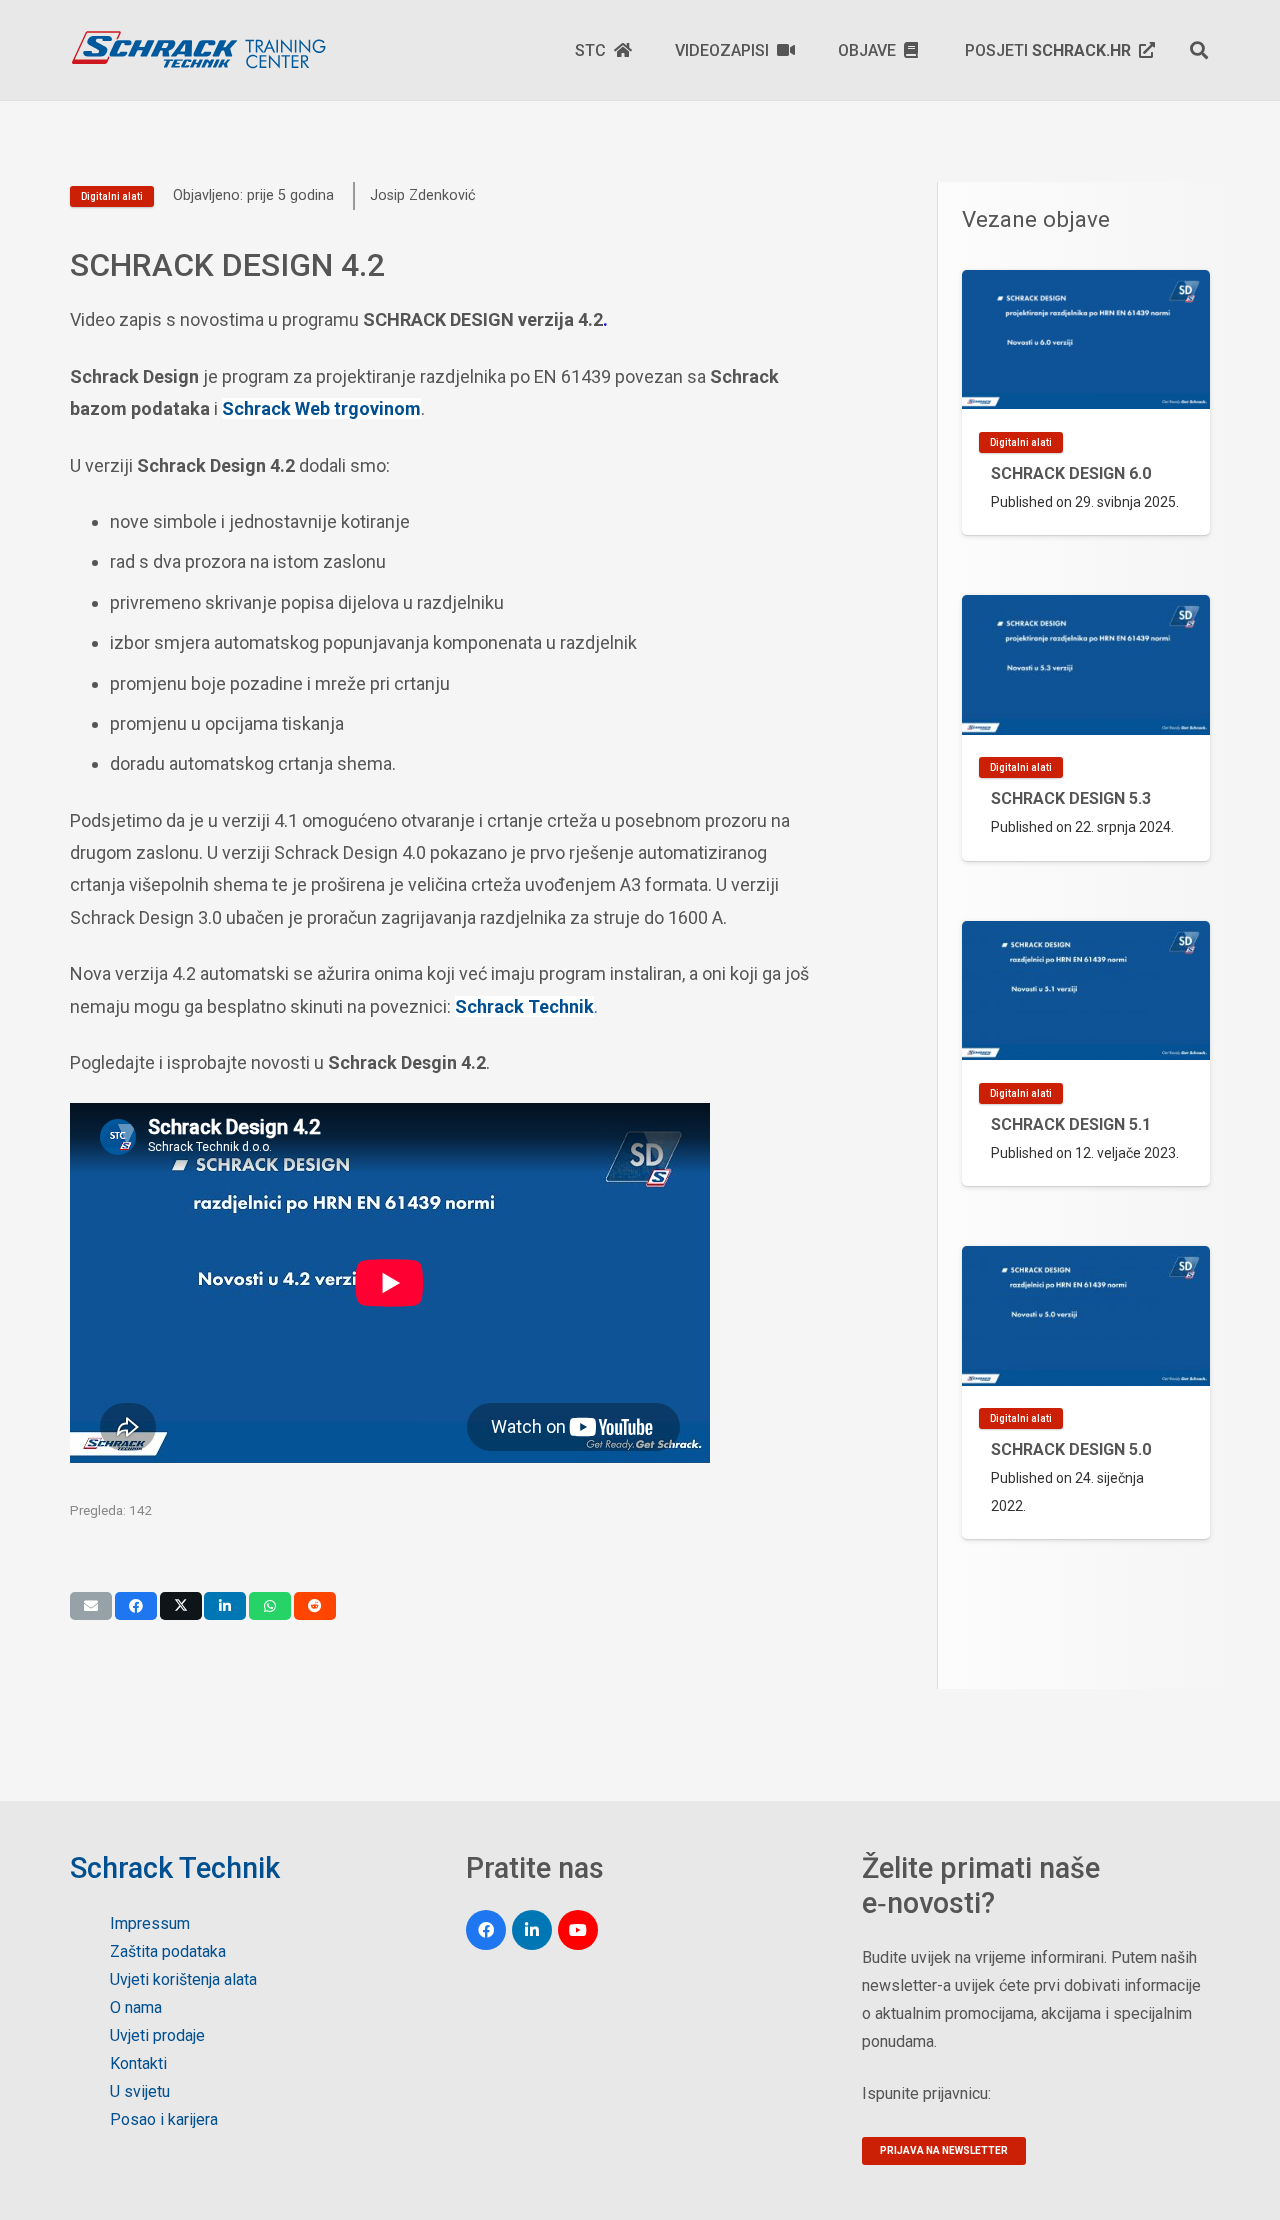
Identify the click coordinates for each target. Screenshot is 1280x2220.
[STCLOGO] (198, 50)
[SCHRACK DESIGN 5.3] (1086, 727)
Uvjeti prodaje (157, 2035)
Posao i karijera (164, 2119)
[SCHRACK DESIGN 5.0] (1086, 1392)
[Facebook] (486, 1930)
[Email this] (91, 1606)
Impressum (150, 1923)
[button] (1199, 50)
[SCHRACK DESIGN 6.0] (1086, 402)
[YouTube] (578, 1930)
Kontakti (138, 2063)
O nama (136, 2007)
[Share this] (136, 1606)
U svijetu (140, 2091)
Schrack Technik (524, 1006)
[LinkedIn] (532, 1930)
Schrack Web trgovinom (321, 408)
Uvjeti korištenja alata (183, 1979)
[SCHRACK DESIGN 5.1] (1086, 1053)
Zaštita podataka (168, 1951)
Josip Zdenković (423, 195)
